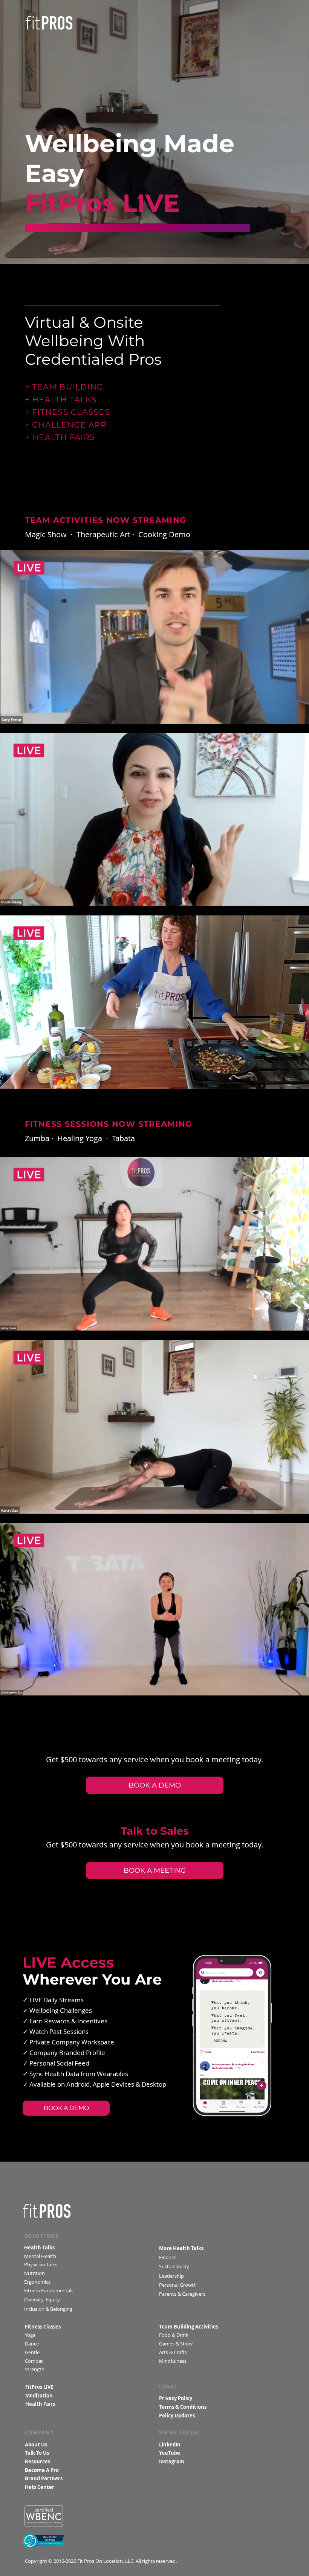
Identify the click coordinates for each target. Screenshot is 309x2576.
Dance (33, 2344)
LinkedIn (170, 2445)
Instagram (172, 2462)
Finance (168, 2257)
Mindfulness (173, 2361)
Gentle (33, 2352)
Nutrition (35, 2273)
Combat (35, 2361)
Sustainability (175, 2266)
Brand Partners (44, 2479)
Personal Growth (178, 2285)
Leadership (171, 2276)
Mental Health (40, 2256)
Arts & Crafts (173, 2352)
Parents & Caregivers (182, 2294)
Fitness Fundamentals (49, 2291)
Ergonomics (38, 2282)
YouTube (170, 2453)
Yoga (30, 2335)
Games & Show (176, 2344)
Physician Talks (41, 2265)
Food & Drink (174, 2335)
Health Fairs (40, 2404)
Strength (35, 2369)
